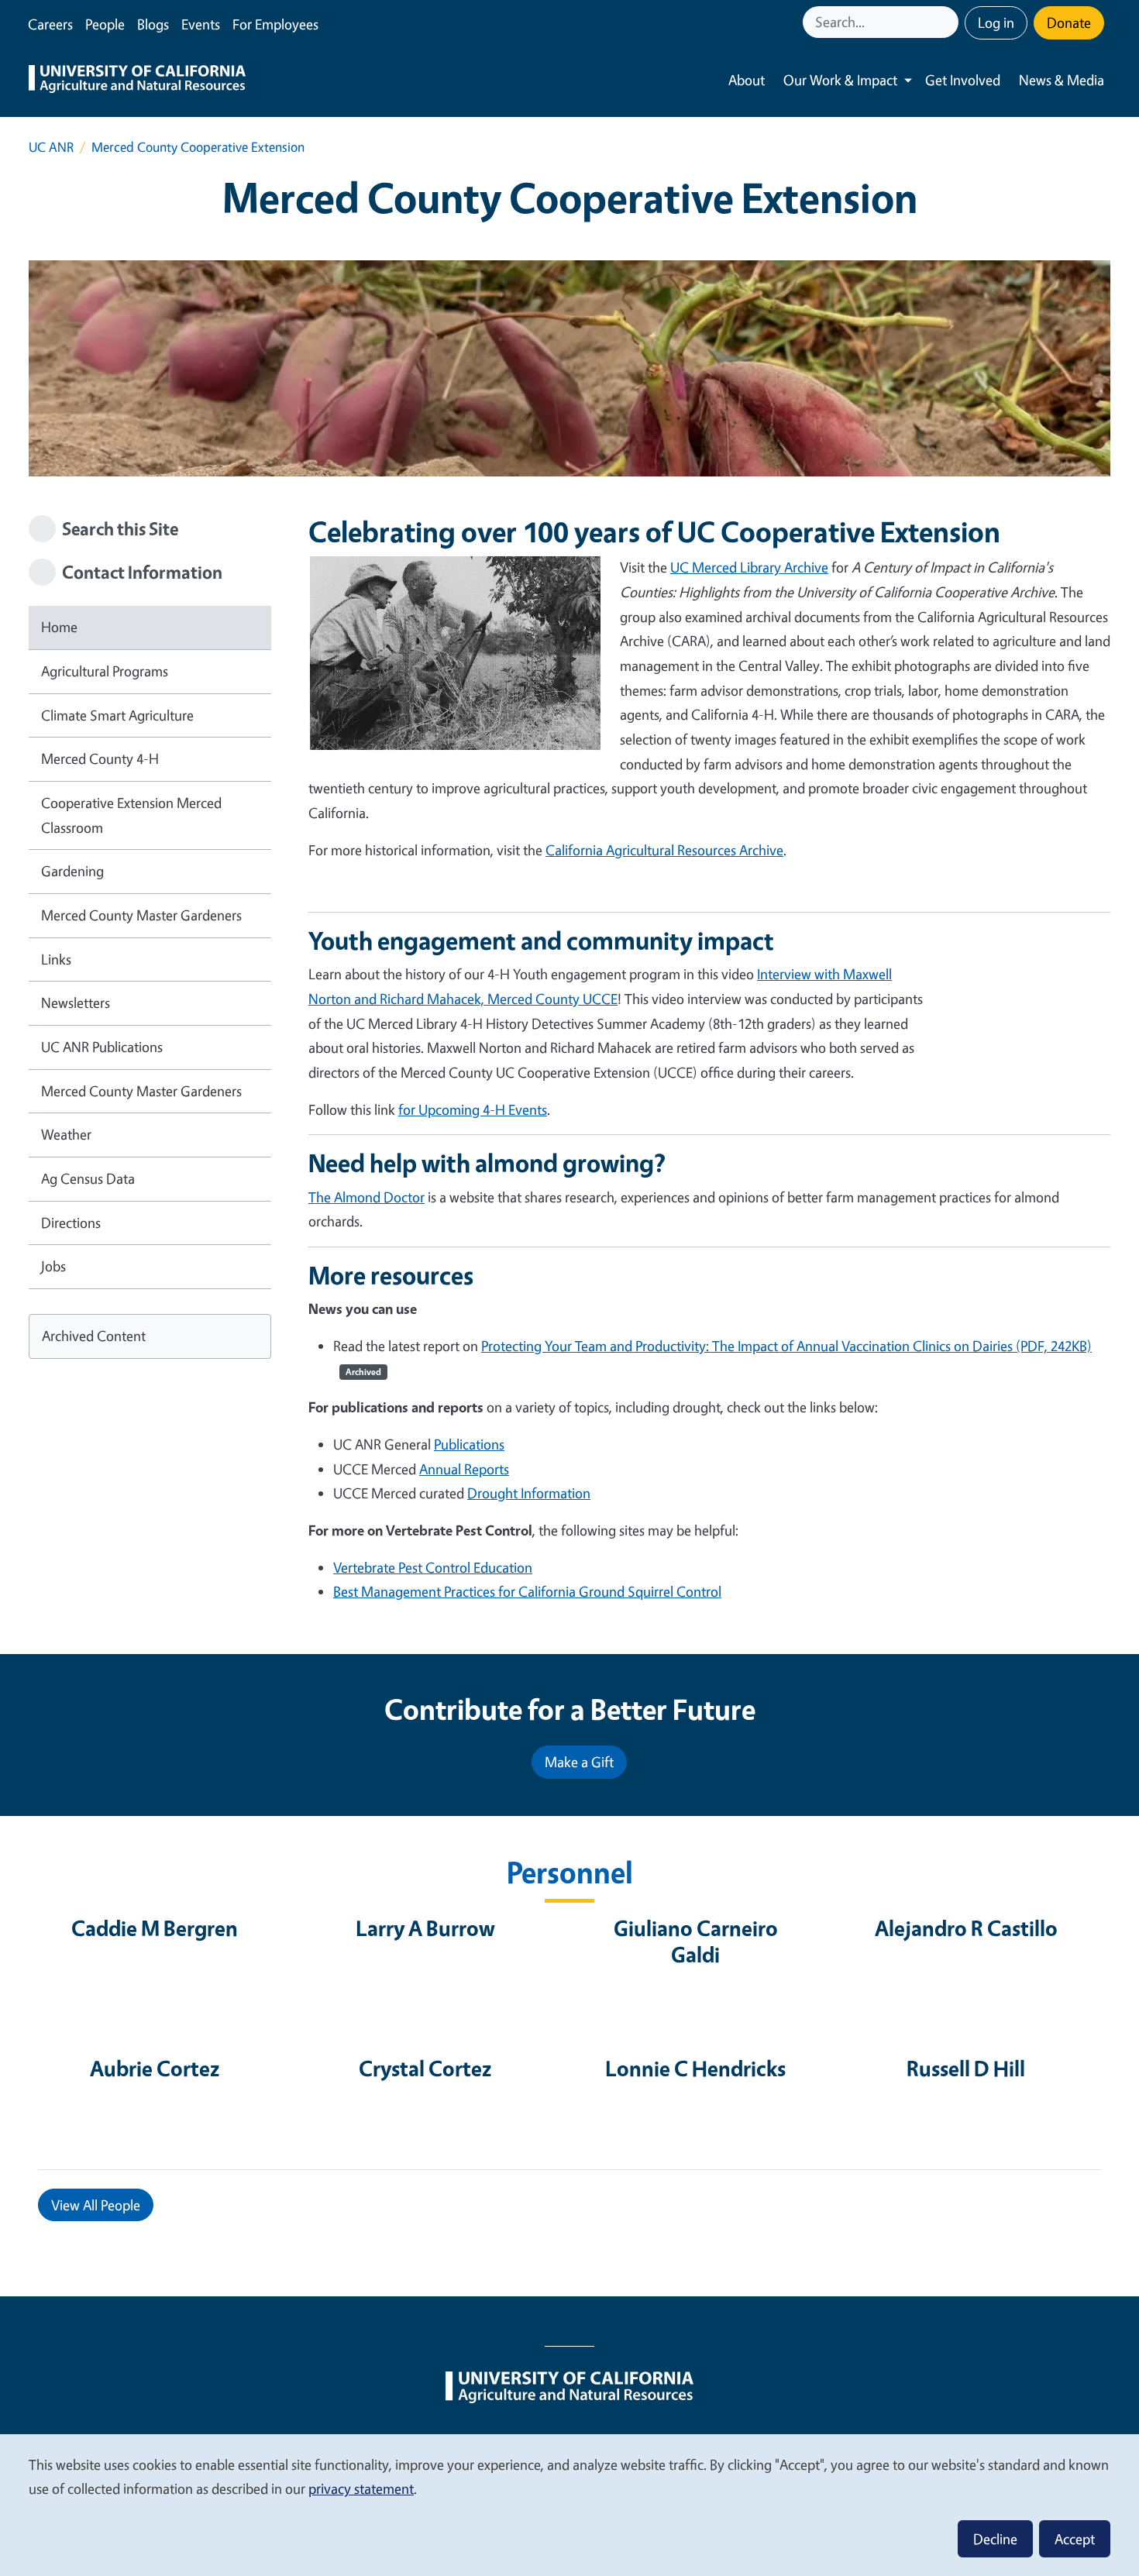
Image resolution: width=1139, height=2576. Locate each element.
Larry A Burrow (425, 1928)
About (747, 80)
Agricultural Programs (105, 671)
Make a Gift (579, 1762)
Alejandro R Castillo (966, 1928)
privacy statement (361, 2488)
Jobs (53, 1266)
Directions (71, 1223)
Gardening (72, 871)
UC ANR (51, 147)
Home (59, 627)
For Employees (275, 24)
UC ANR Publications (102, 1047)
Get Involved (963, 80)
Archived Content (94, 1336)
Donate (1069, 22)
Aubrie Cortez (155, 2068)
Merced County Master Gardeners (141, 915)
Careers (50, 24)
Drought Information (529, 1493)
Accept (1075, 2539)
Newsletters (76, 1003)
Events (201, 24)
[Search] (948, 22)
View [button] (96, 2205)
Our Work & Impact (840, 80)
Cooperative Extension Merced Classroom (131, 815)
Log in (996, 22)
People (105, 24)
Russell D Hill (966, 2068)
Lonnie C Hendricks (695, 2068)
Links (56, 959)
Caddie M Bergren (155, 1928)
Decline (995, 2539)
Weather (66, 1134)
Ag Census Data (88, 1178)
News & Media (1062, 80)
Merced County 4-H (100, 758)
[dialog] (569, 2504)
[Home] (137, 81)
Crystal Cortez (425, 2068)
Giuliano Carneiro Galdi (696, 1941)
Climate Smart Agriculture (117, 715)
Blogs (153, 24)
